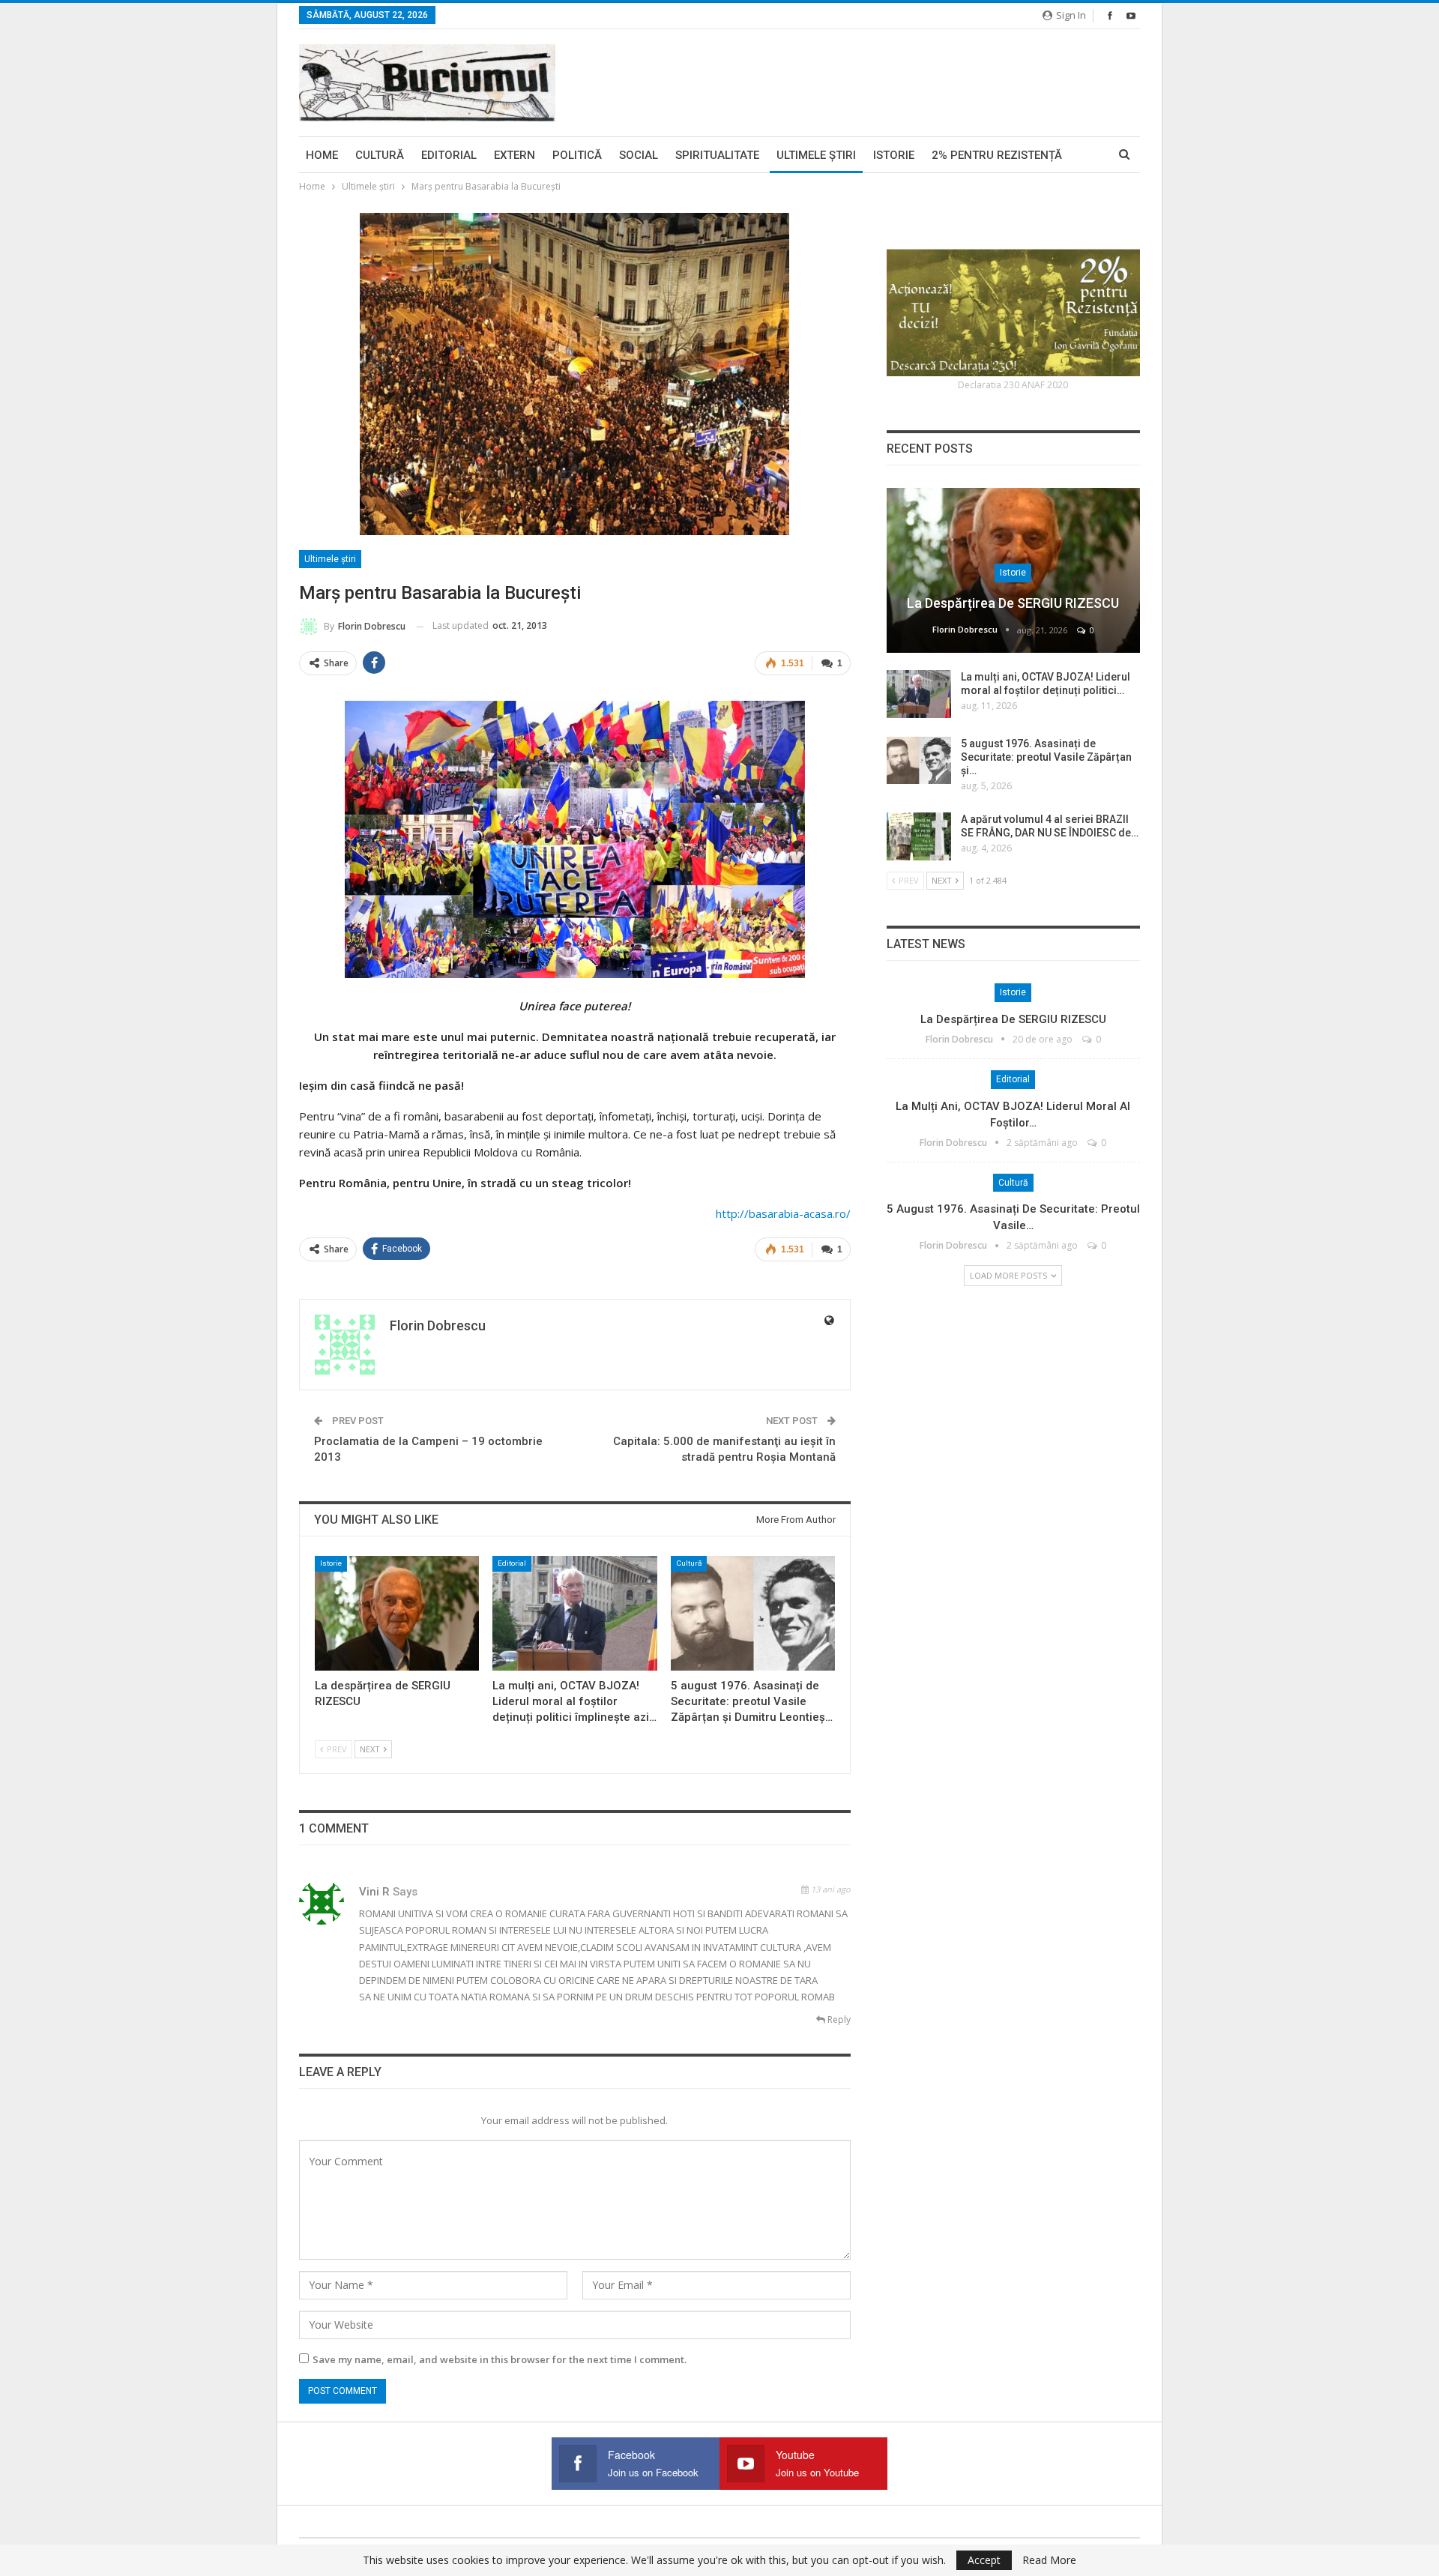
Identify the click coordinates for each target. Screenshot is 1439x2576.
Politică (577, 155)
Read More (1049, 2560)
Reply (838, 2020)
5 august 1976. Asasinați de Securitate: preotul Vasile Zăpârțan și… (1046, 757)
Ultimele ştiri (816, 155)
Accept (984, 2560)
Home (322, 155)
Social (639, 155)
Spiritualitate (717, 155)
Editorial (449, 155)
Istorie (894, 155)
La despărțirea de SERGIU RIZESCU (1013, 603)
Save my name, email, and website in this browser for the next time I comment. (500, 2359)
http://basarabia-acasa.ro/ (783, 1213)
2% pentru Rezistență (997, 155)
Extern (515, 155)
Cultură (380, 155)
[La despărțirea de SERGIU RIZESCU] (397, 1613)
